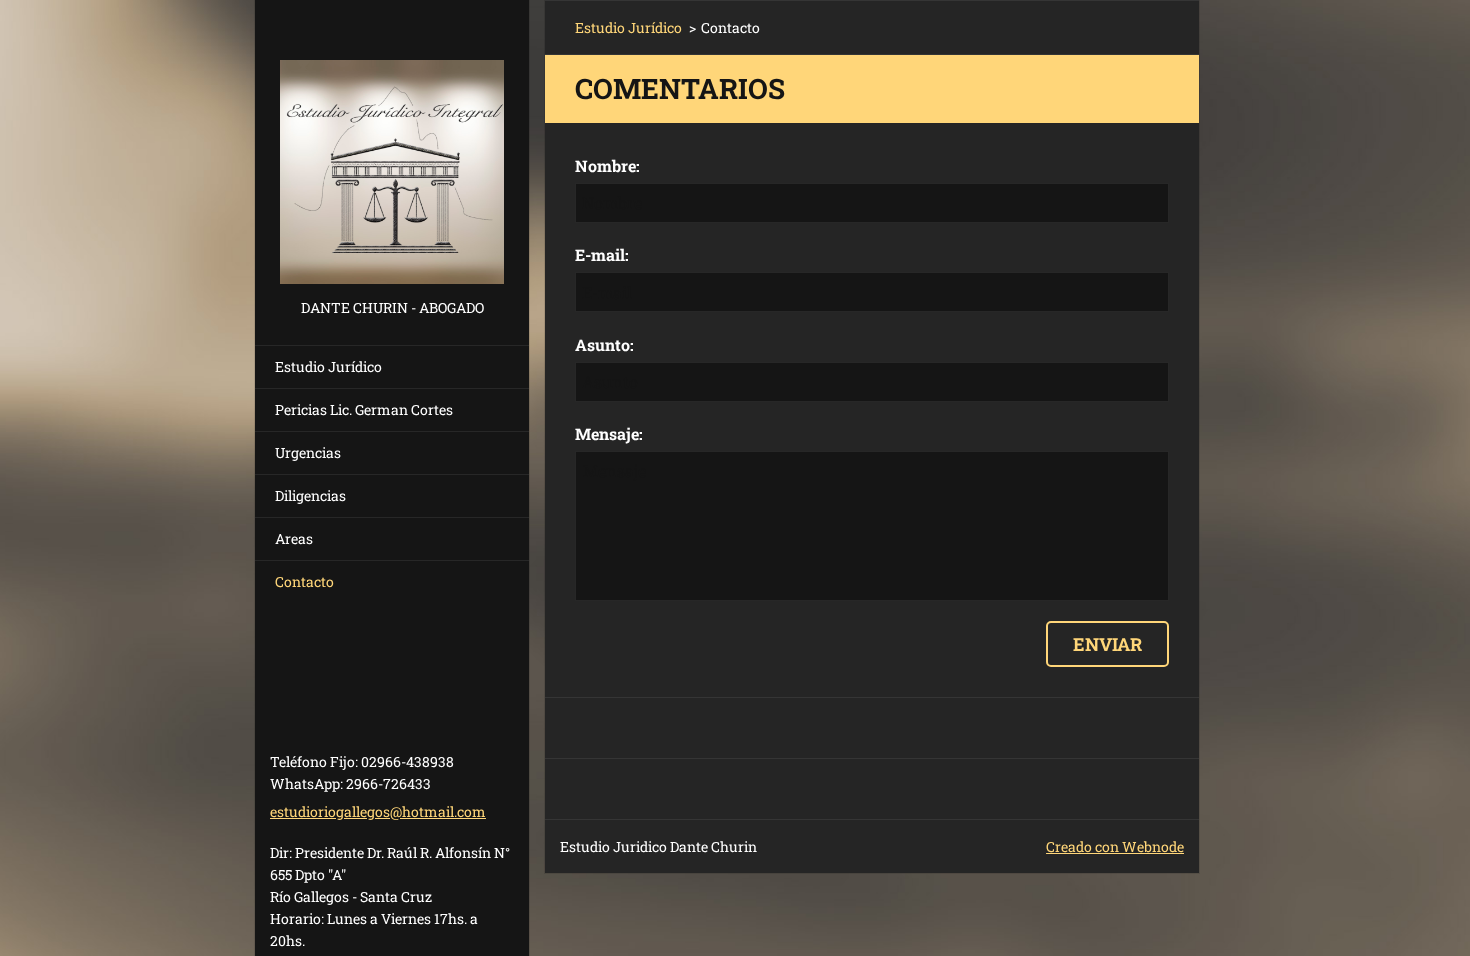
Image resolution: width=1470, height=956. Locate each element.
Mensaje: (609, 433)
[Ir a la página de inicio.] (392, 147)
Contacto (304, 581)
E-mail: (602, 254)
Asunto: (604, 344)
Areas (294, 538)
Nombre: (607, 165)
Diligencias (310, 495)
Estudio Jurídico (328, 366)
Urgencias (308, 452)
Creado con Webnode (1115, 846)
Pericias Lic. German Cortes (364, 409)
